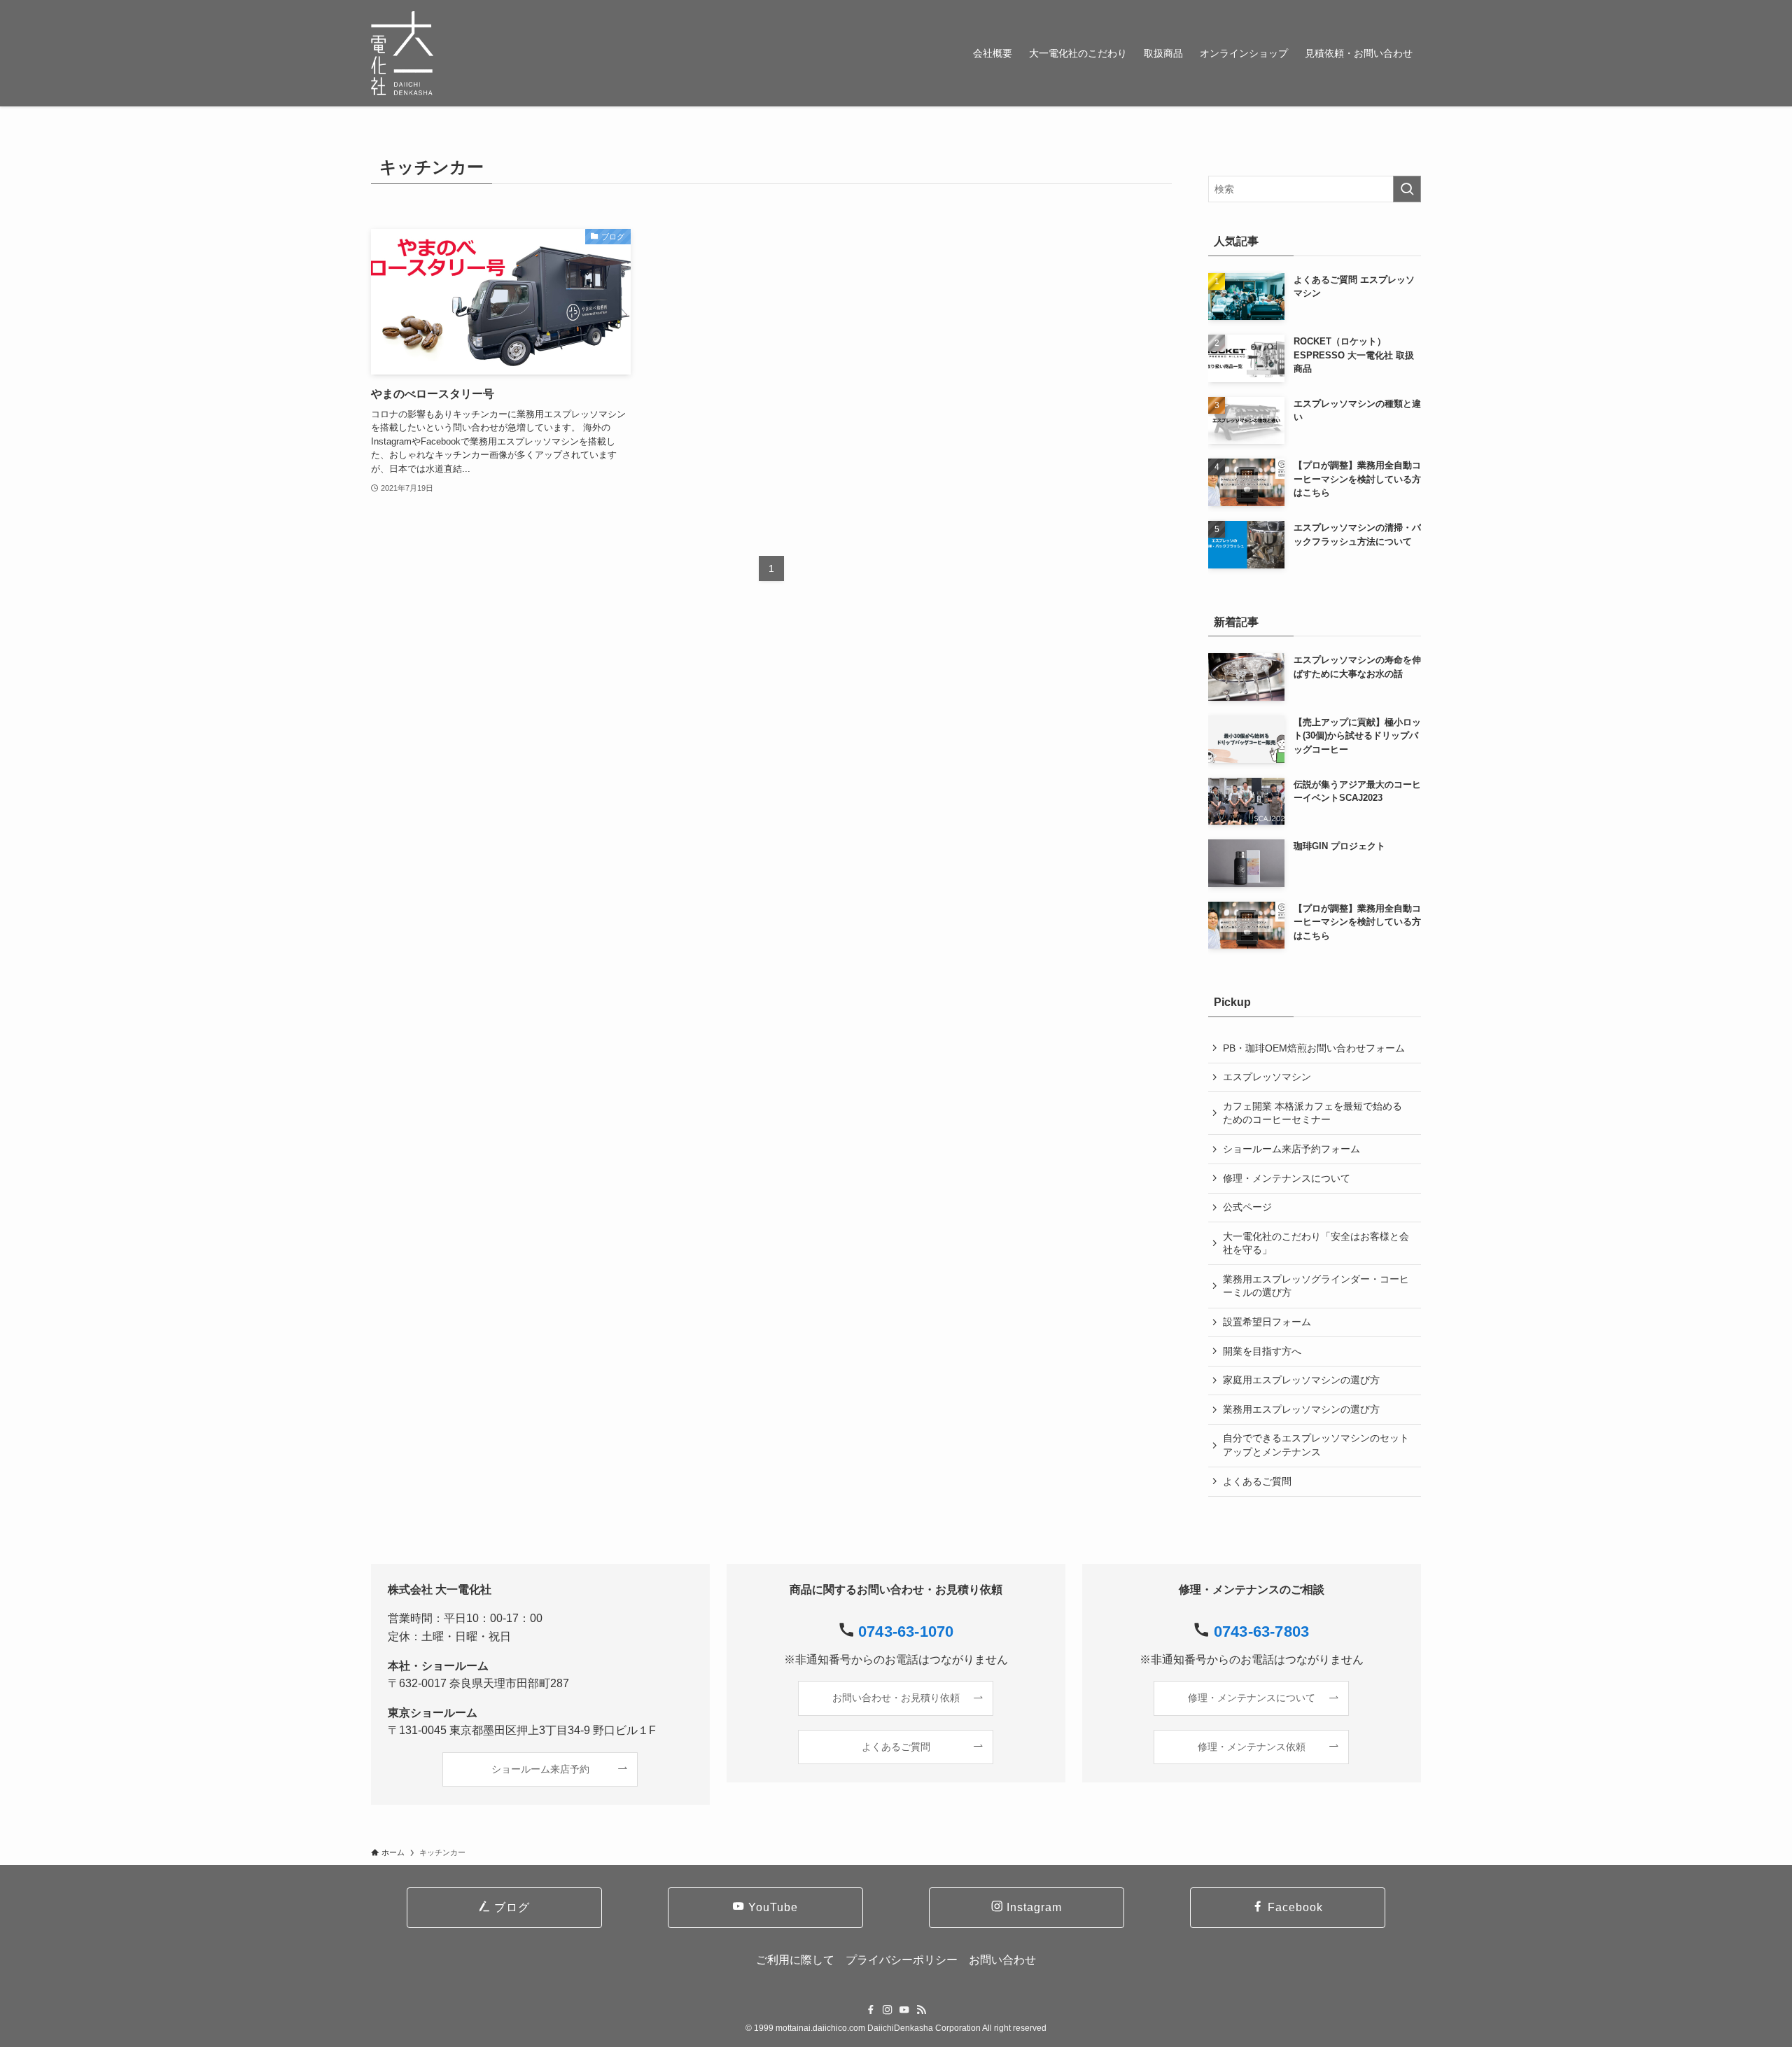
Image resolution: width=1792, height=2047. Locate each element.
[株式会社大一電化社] (402, 53)
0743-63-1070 (906, 1632)
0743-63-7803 (1261, 1632)
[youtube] (904, 2010)
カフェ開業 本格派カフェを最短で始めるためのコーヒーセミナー (1312, 1113)
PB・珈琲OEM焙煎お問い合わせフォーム (1314, 1048)
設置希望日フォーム (1267, 1322)
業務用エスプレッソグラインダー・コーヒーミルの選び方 (1316, 1286)
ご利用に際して (795, 1960)
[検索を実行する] (1407, 189)
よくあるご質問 (1257, 1481)
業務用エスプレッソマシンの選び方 (1301, 1409)
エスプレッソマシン (1267, 1077)
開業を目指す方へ (1262, 1351)
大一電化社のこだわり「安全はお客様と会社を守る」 (1316, 1243)
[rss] (921, 2010)
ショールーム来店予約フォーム (1291, 1149)
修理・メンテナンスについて (1287, 1178)
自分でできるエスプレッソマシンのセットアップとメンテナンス (1316, 1445)
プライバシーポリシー (902, 1960)
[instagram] (888, 2010)
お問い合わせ (1002, 1960)
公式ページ (1247, 1207)
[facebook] (871, 2010)
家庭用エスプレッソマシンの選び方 (1301, 1380)
